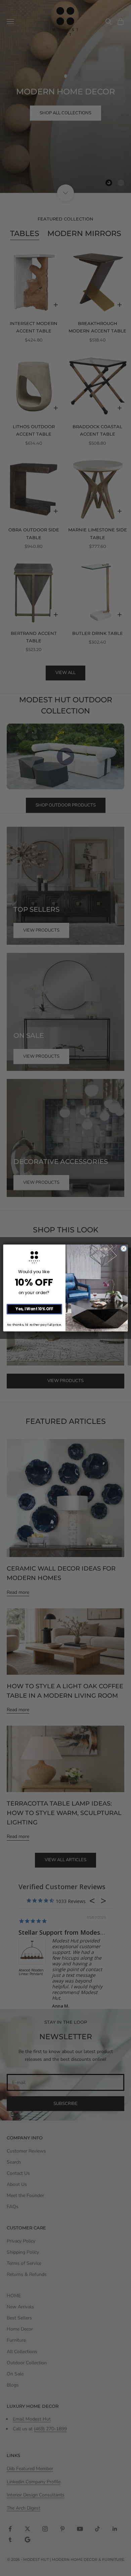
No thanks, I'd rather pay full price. (34, 1324)
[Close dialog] (124, 1249)
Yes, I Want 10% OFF (34, 1309)
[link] (34, 1257)
